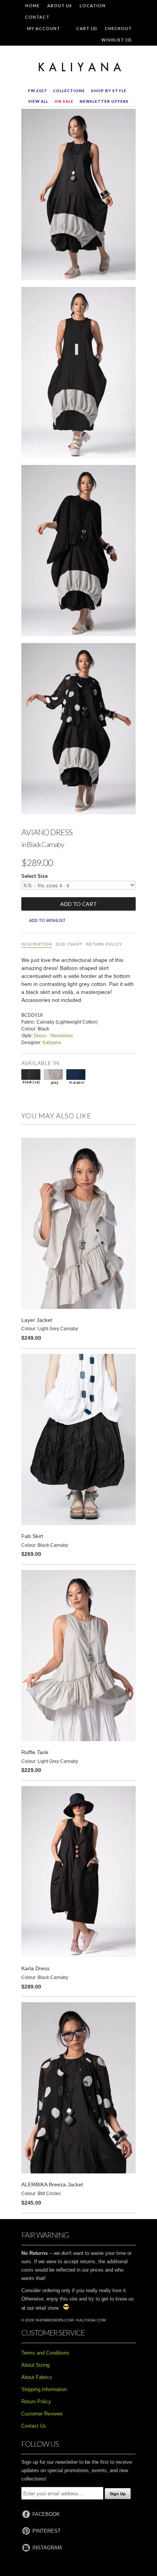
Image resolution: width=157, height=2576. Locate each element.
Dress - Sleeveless (53, 1036)
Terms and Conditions (45, 2353)
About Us (60, 6)
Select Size (34, 876)
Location (93, 6)
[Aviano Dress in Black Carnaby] (78, 196)
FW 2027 (38, 91)
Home (32, 6)
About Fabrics (37, 2377)
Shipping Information (44, 2389)
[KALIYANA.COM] (78, 67)
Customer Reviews (42, 2414)
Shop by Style (109, 91)
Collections (69, 91)
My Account (44, 28)
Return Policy (104, 944)
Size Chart (69, 944)
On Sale (64, 101)
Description (37, 944)
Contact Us (34, 2426)
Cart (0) (87, 28)
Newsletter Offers (104, 101)
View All (38, 101)
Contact (37, 17)
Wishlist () (117, 40)
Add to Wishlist (47, 920)
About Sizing (35, 2365)
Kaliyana (52, 1043)
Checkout (118, 28)
